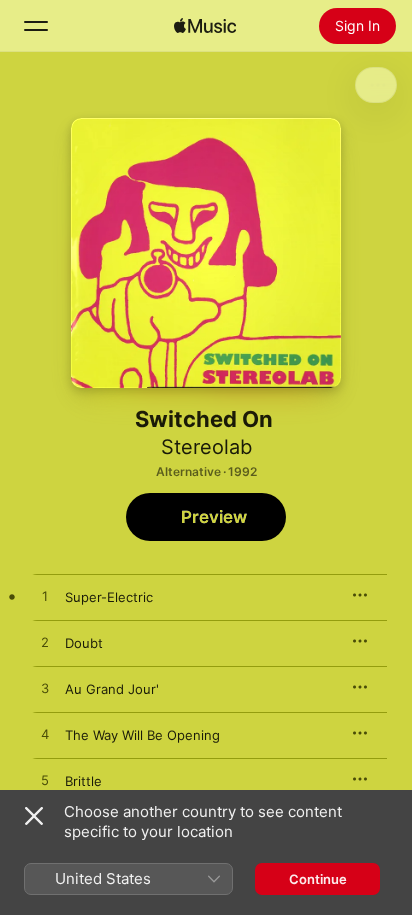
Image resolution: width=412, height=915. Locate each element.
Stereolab (206, 447)
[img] (205, 26)
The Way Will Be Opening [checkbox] (142, 735)
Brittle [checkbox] (83, 781)
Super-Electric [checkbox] (109, 597)
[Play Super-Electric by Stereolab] (45, 597)
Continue (318, 879)
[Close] (34, 816)
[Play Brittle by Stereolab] (45, 781)
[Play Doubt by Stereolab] (45, 643)
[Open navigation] (36, 26)
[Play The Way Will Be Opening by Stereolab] (45, 735)
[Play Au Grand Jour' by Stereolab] (45, 689)
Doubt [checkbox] (84, 643)
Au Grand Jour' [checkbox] (112, 689)
